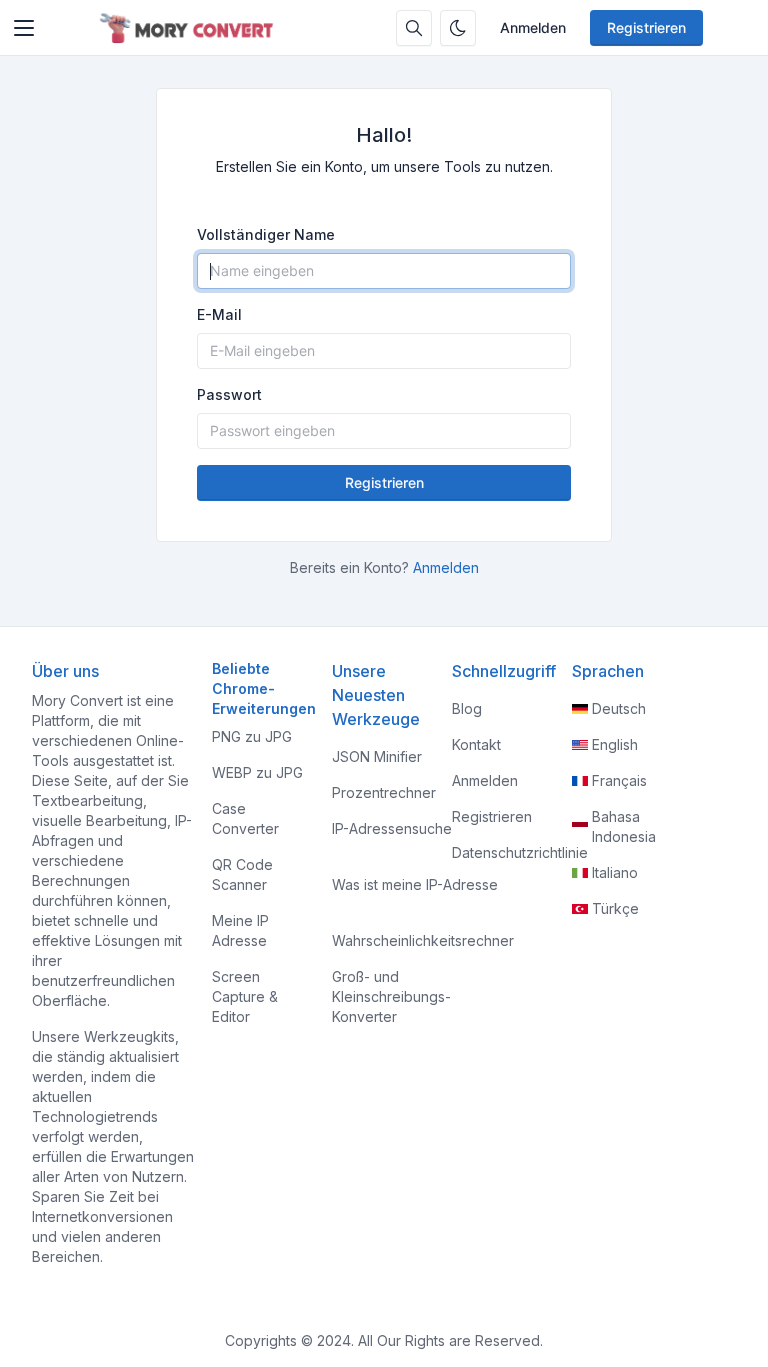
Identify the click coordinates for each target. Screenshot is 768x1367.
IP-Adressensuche (392, 828)
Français (619, 780)
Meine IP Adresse (240, 930)
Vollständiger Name (266, 234)
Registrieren (646, 27)
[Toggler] (24, 28)
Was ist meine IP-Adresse (415, 884)
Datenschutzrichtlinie (520, 852)
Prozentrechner (384, 792)
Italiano (615, 872)
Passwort (229, 394)
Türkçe (615, 908)
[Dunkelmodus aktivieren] (458, 28)
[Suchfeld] (414, 28)
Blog (467, 708)
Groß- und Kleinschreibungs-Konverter (391, 996)
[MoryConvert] (190, 28)
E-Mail (219, 314)
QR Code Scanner (242, 874)
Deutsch (619, 708)
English (615, 744)
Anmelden (533, 27)
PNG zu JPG (252, 736)
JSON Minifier (377, 756)
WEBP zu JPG (257, 772)
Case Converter (245, 818)
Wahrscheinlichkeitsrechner (423, 940)
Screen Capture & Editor (245, 996)
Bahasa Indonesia (624, 826)
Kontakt (476, 744)
